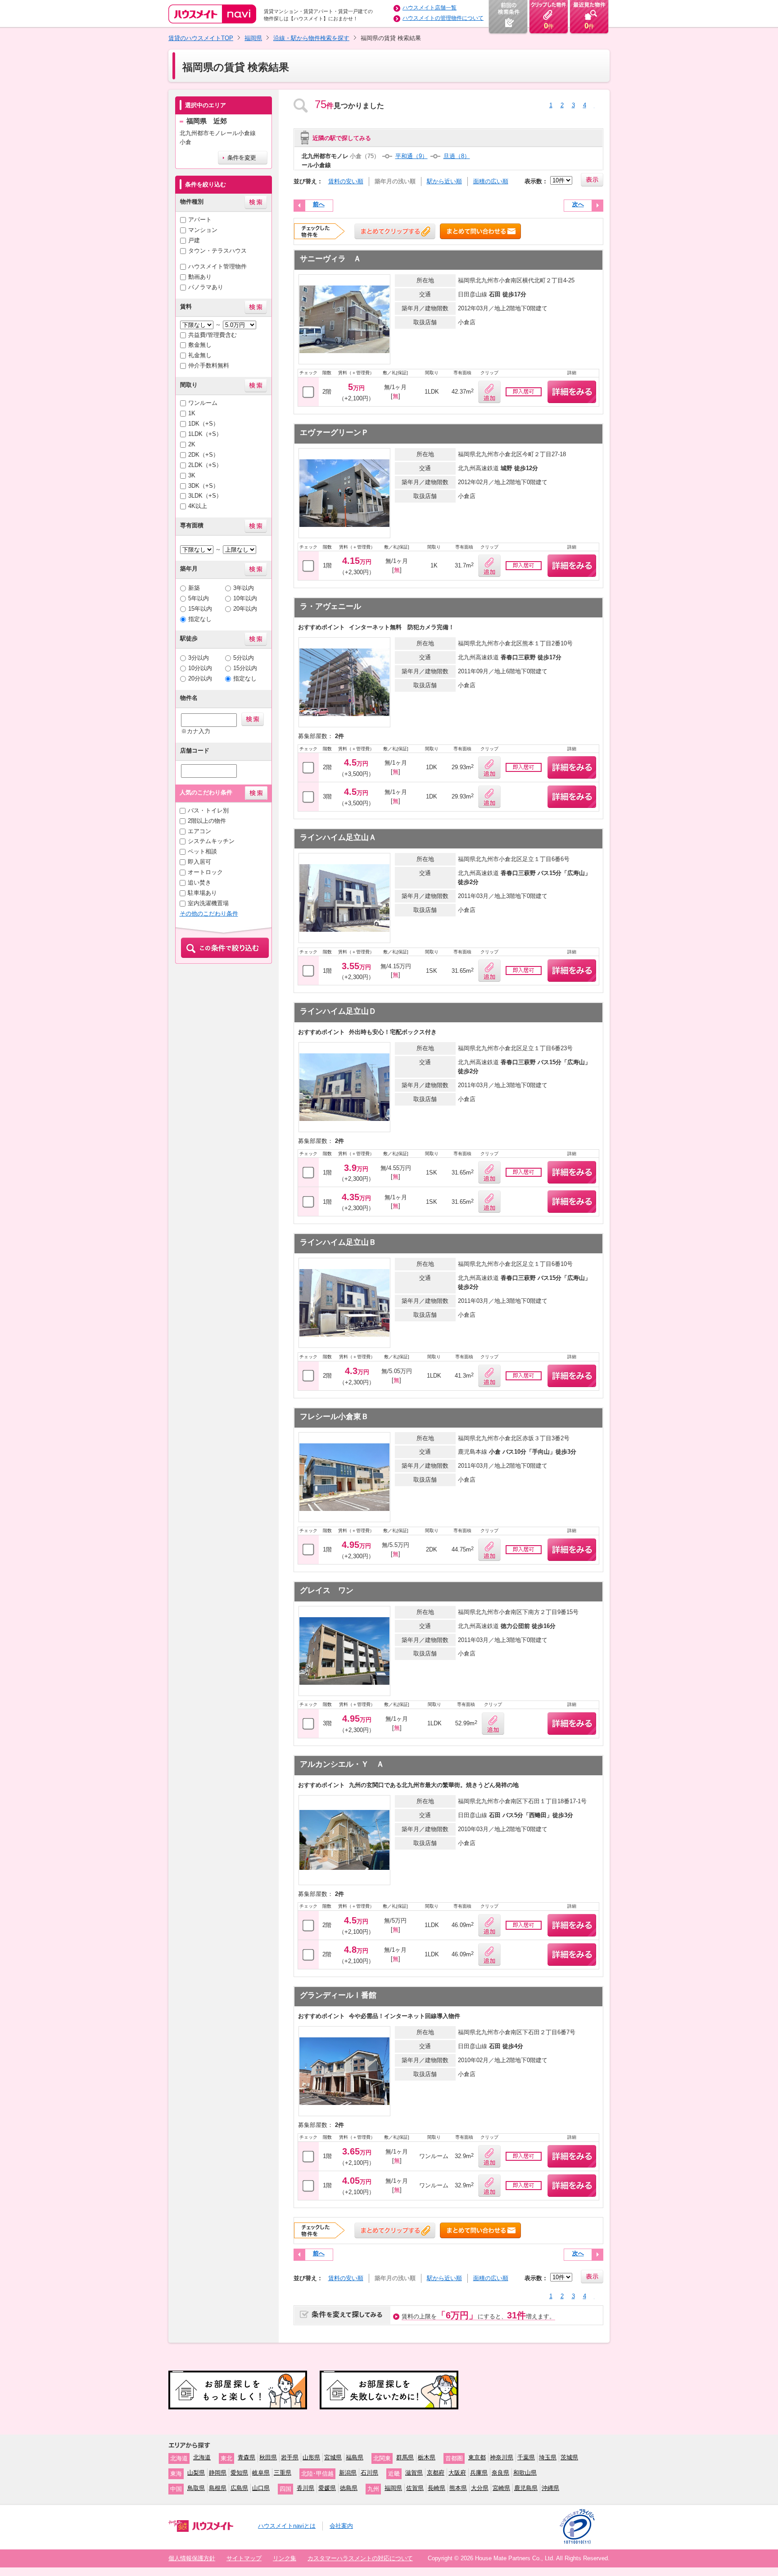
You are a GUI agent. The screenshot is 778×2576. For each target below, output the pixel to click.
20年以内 (245, 609)
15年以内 (200, 609)
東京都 (477, 2457)
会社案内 (341, 2526)
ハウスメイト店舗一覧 (430, 8)
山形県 (311, 2457)
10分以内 (200, 668)
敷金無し (200, 345)
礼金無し (200, 355)
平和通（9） (412, 156)
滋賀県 (414, 2473)
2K (192, 444)
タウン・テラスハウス (217, 251)
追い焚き (199, 882)
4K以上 (198, 506)
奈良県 (500, 2473)
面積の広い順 (491, 181)
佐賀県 (415, 2488)
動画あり (200, 277)
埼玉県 (548, 2457)
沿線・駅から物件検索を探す (311, 38)
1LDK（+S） (205, 434)
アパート (200, 220)
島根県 (218, 2488)
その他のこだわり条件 (209, 914)
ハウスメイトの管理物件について (443, 18)
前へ (319, 204)
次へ (578, 204)
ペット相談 (202, 851)
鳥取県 (196, 2488)
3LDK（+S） (205, 496)
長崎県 (436, 2488)
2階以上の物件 (207, 821)
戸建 (194, 240)
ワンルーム (203, 403)
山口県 (261, 2488)
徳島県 (349, 2488)
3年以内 (244, 588)
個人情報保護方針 (192, 2558)
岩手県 (290, 2457)
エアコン (199, 831)
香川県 (305, 2488)
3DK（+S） (204, 486)
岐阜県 (261, 2473)
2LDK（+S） (205, 465)
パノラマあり (206, 287)
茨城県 (569, 2457)
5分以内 (244, 658)
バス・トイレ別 (208, 810)
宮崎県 (501, 2488)
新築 (194, 588)
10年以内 (245, 598)
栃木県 (427, 2457)
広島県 (239, 2488)
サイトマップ (244, 2558)
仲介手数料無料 (209, 365)
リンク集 (285, 2558)
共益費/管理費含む (213, 335)
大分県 (480, 2488)
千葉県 (526, 2457)
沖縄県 (550, 2488)
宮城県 (333, 2457)
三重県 (283, 2473)
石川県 (369, 2473)
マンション (203, 230)
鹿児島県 (526, 2488)
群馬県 (405, 2457)
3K (192, 475)
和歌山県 (525, 2473)
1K (192, 413)
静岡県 (218, 2473)
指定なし (200, 619)
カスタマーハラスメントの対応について (360, 2558)
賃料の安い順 (346, 181)
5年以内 (199, 598)
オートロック (205, 872)
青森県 (247, 2457)
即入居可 (199, 862)
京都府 (436, 2473)
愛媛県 (327, 2488)
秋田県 (268, 2457)
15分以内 (245, 668)
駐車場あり (202, 893)
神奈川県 (502, 2457)
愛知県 (239, 2473)
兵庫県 (479, 2473)
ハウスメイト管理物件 (217, 266)
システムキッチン (211, 841)
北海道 (202, 2457)
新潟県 (348, 2473)
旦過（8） (457, 156)
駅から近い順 (444, 181)
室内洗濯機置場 (208, 903)
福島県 (355, 2457)
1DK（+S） (204, 424)
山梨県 (196, 2473)
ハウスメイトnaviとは (287, 2526)
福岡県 (253, 38)
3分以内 (199, 658)
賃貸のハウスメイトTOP (201, 38)
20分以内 (200, 678)
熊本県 (458, 2488)
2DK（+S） (204, 455)
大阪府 (457, 2473)
